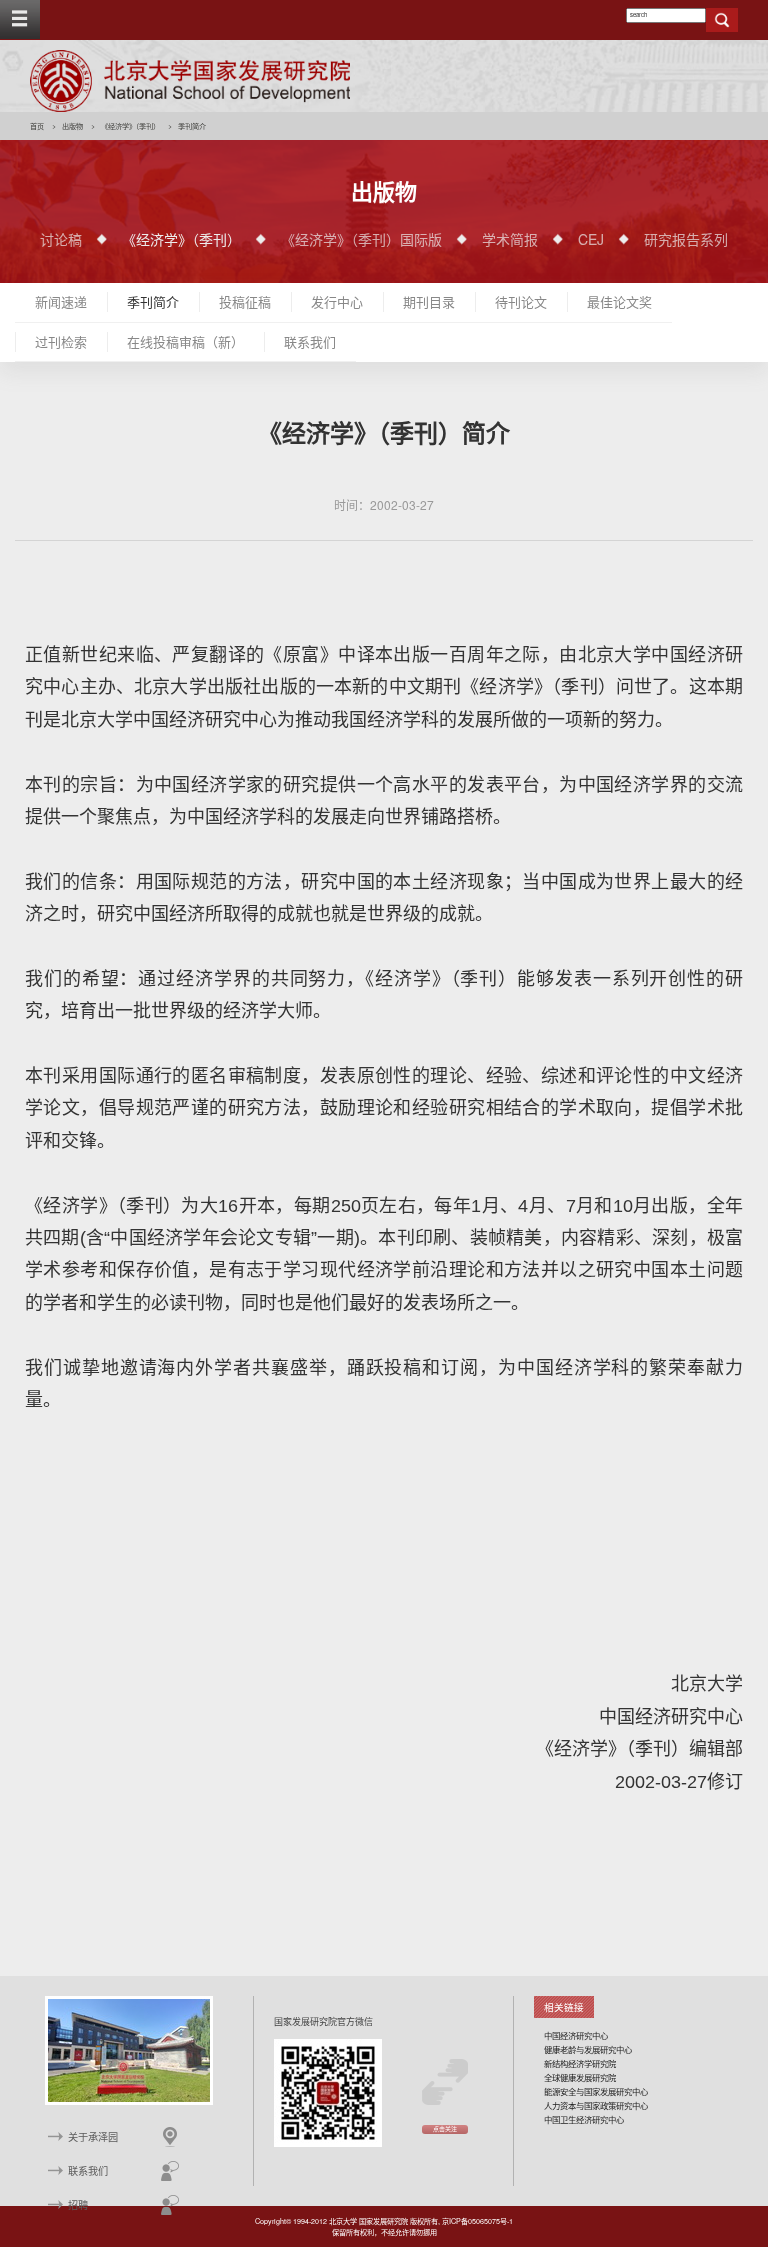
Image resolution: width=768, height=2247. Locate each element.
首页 (37, 126)
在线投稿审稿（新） (185, 341)
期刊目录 (429, 301)
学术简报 (510, 239)
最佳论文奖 (619, 301)
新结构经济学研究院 (580, 2063)
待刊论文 (521, 301)
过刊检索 (61, 341)
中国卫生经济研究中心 (584, 2119)
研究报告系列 (686, 239)
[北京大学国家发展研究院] (190, 81)
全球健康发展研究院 (580, 2077)
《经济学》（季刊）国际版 (361, 239)
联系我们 (310, 341)
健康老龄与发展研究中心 (588, 2049)
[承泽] (129, 2049)
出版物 (72, 126)
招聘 (78, 2204)
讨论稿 (61, 239)
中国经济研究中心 (576, 2035)
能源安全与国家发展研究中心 (596, 2091)
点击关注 (445, 2129)
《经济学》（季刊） (130, 126)
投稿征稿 (245, 301)
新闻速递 (61, 301)
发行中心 (337, 301)
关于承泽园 (93, 2136)
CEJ (591, 239)
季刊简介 (153, 301)
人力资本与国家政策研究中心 (596, 2105)
